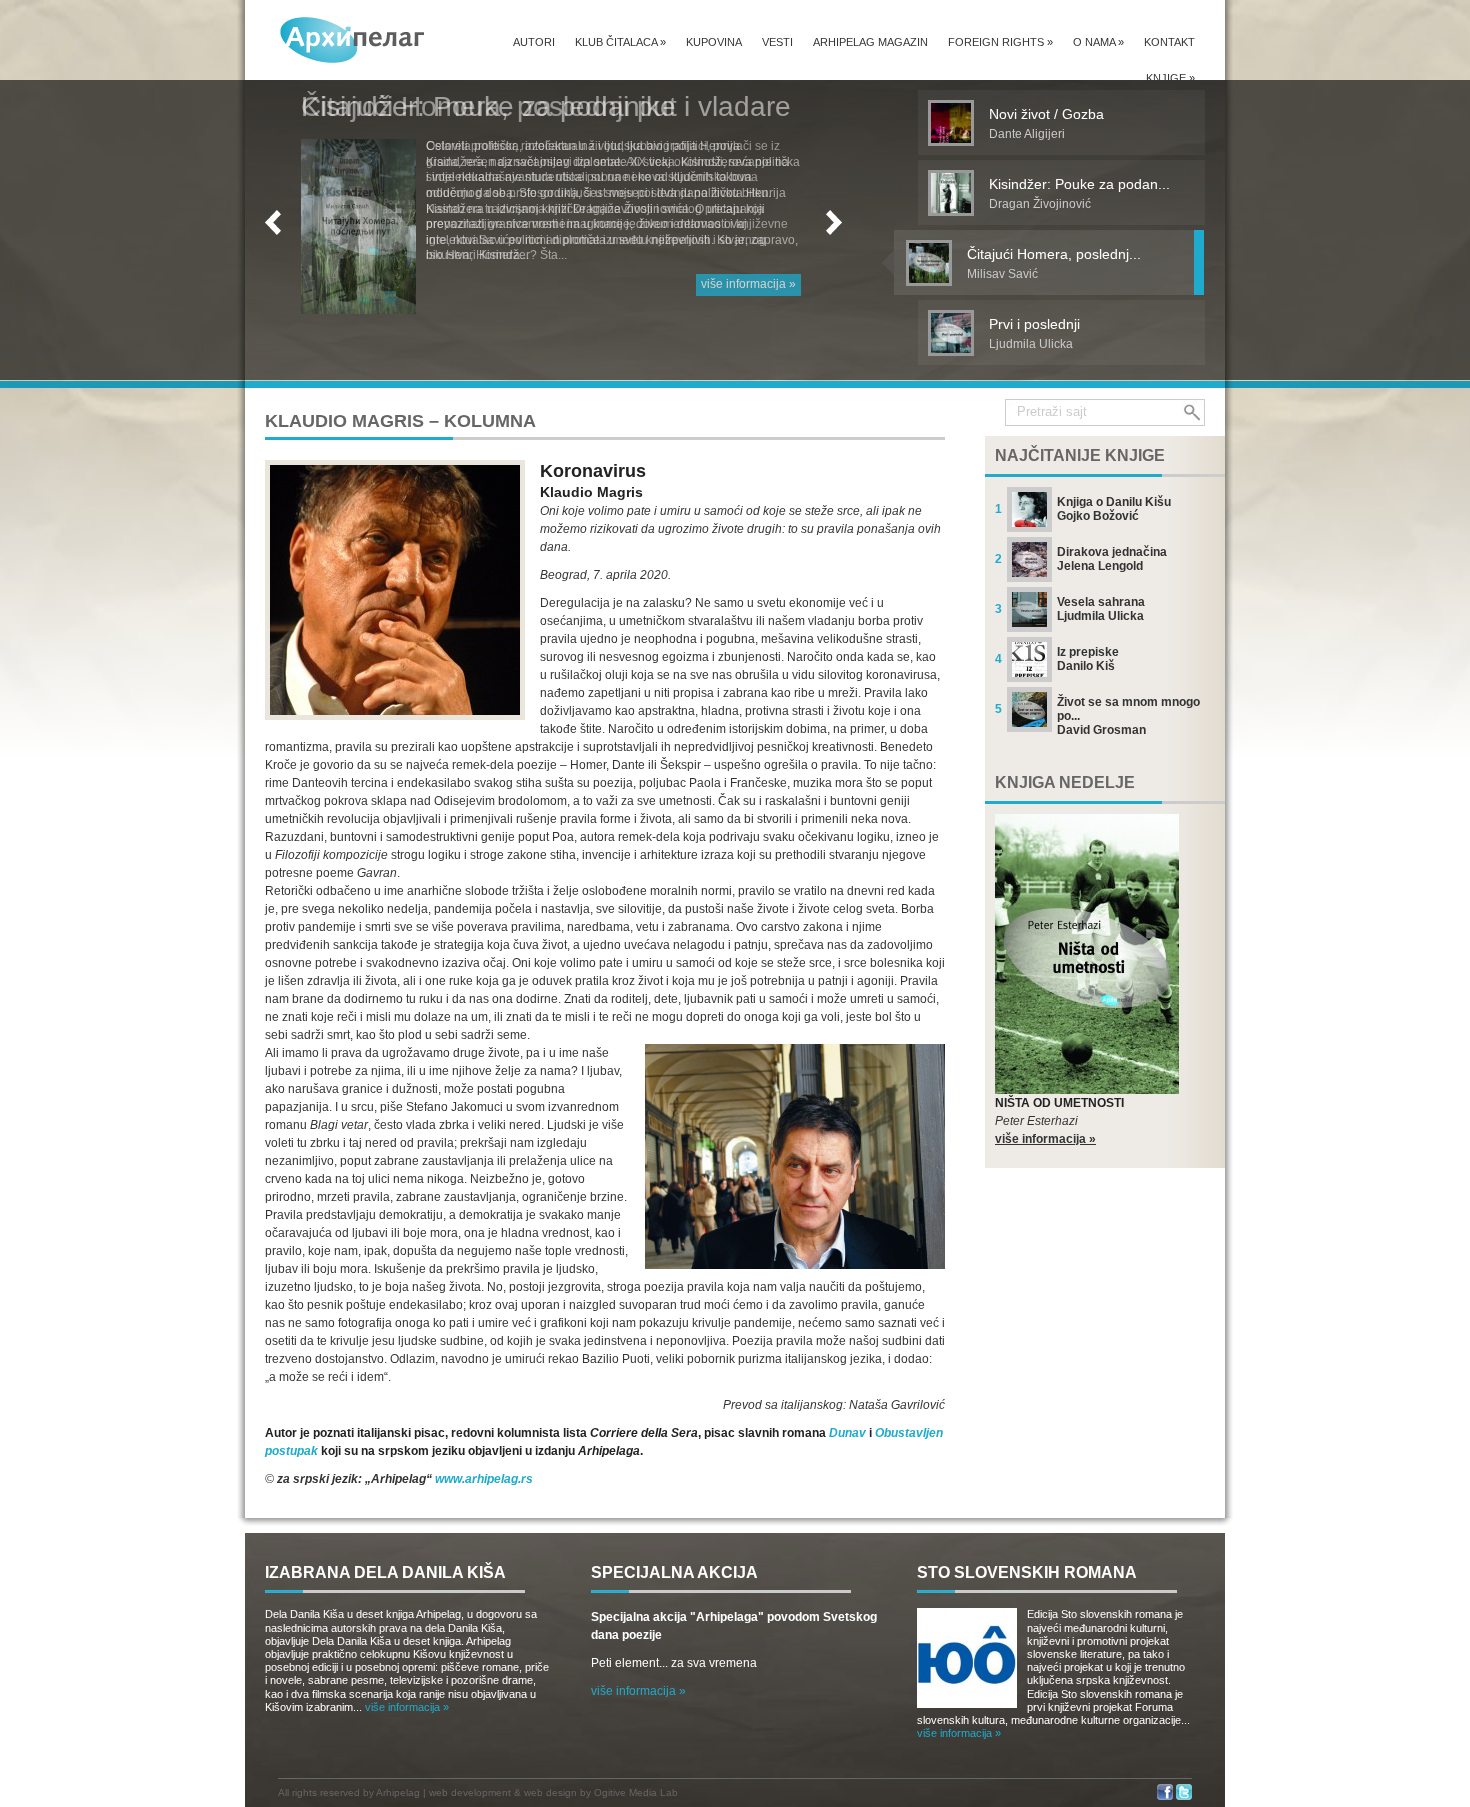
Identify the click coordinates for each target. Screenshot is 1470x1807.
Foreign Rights (1000, 42)
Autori (534, 42)
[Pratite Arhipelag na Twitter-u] (1184, 1796)
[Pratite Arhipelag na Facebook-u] (1165, 1796)
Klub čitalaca (620, 42)
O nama (1098, 42)
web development (470, 1792)
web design (550, 1792)
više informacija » (748, 284)
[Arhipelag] (353, 39)
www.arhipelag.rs (484, 1479)
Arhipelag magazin (870, 42)
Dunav (847, 1433)
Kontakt (1169, 42)
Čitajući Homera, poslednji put (489, 106)
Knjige (1170, 78)
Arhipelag (398, 1792)
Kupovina (714, 42)
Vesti (777, 42)
